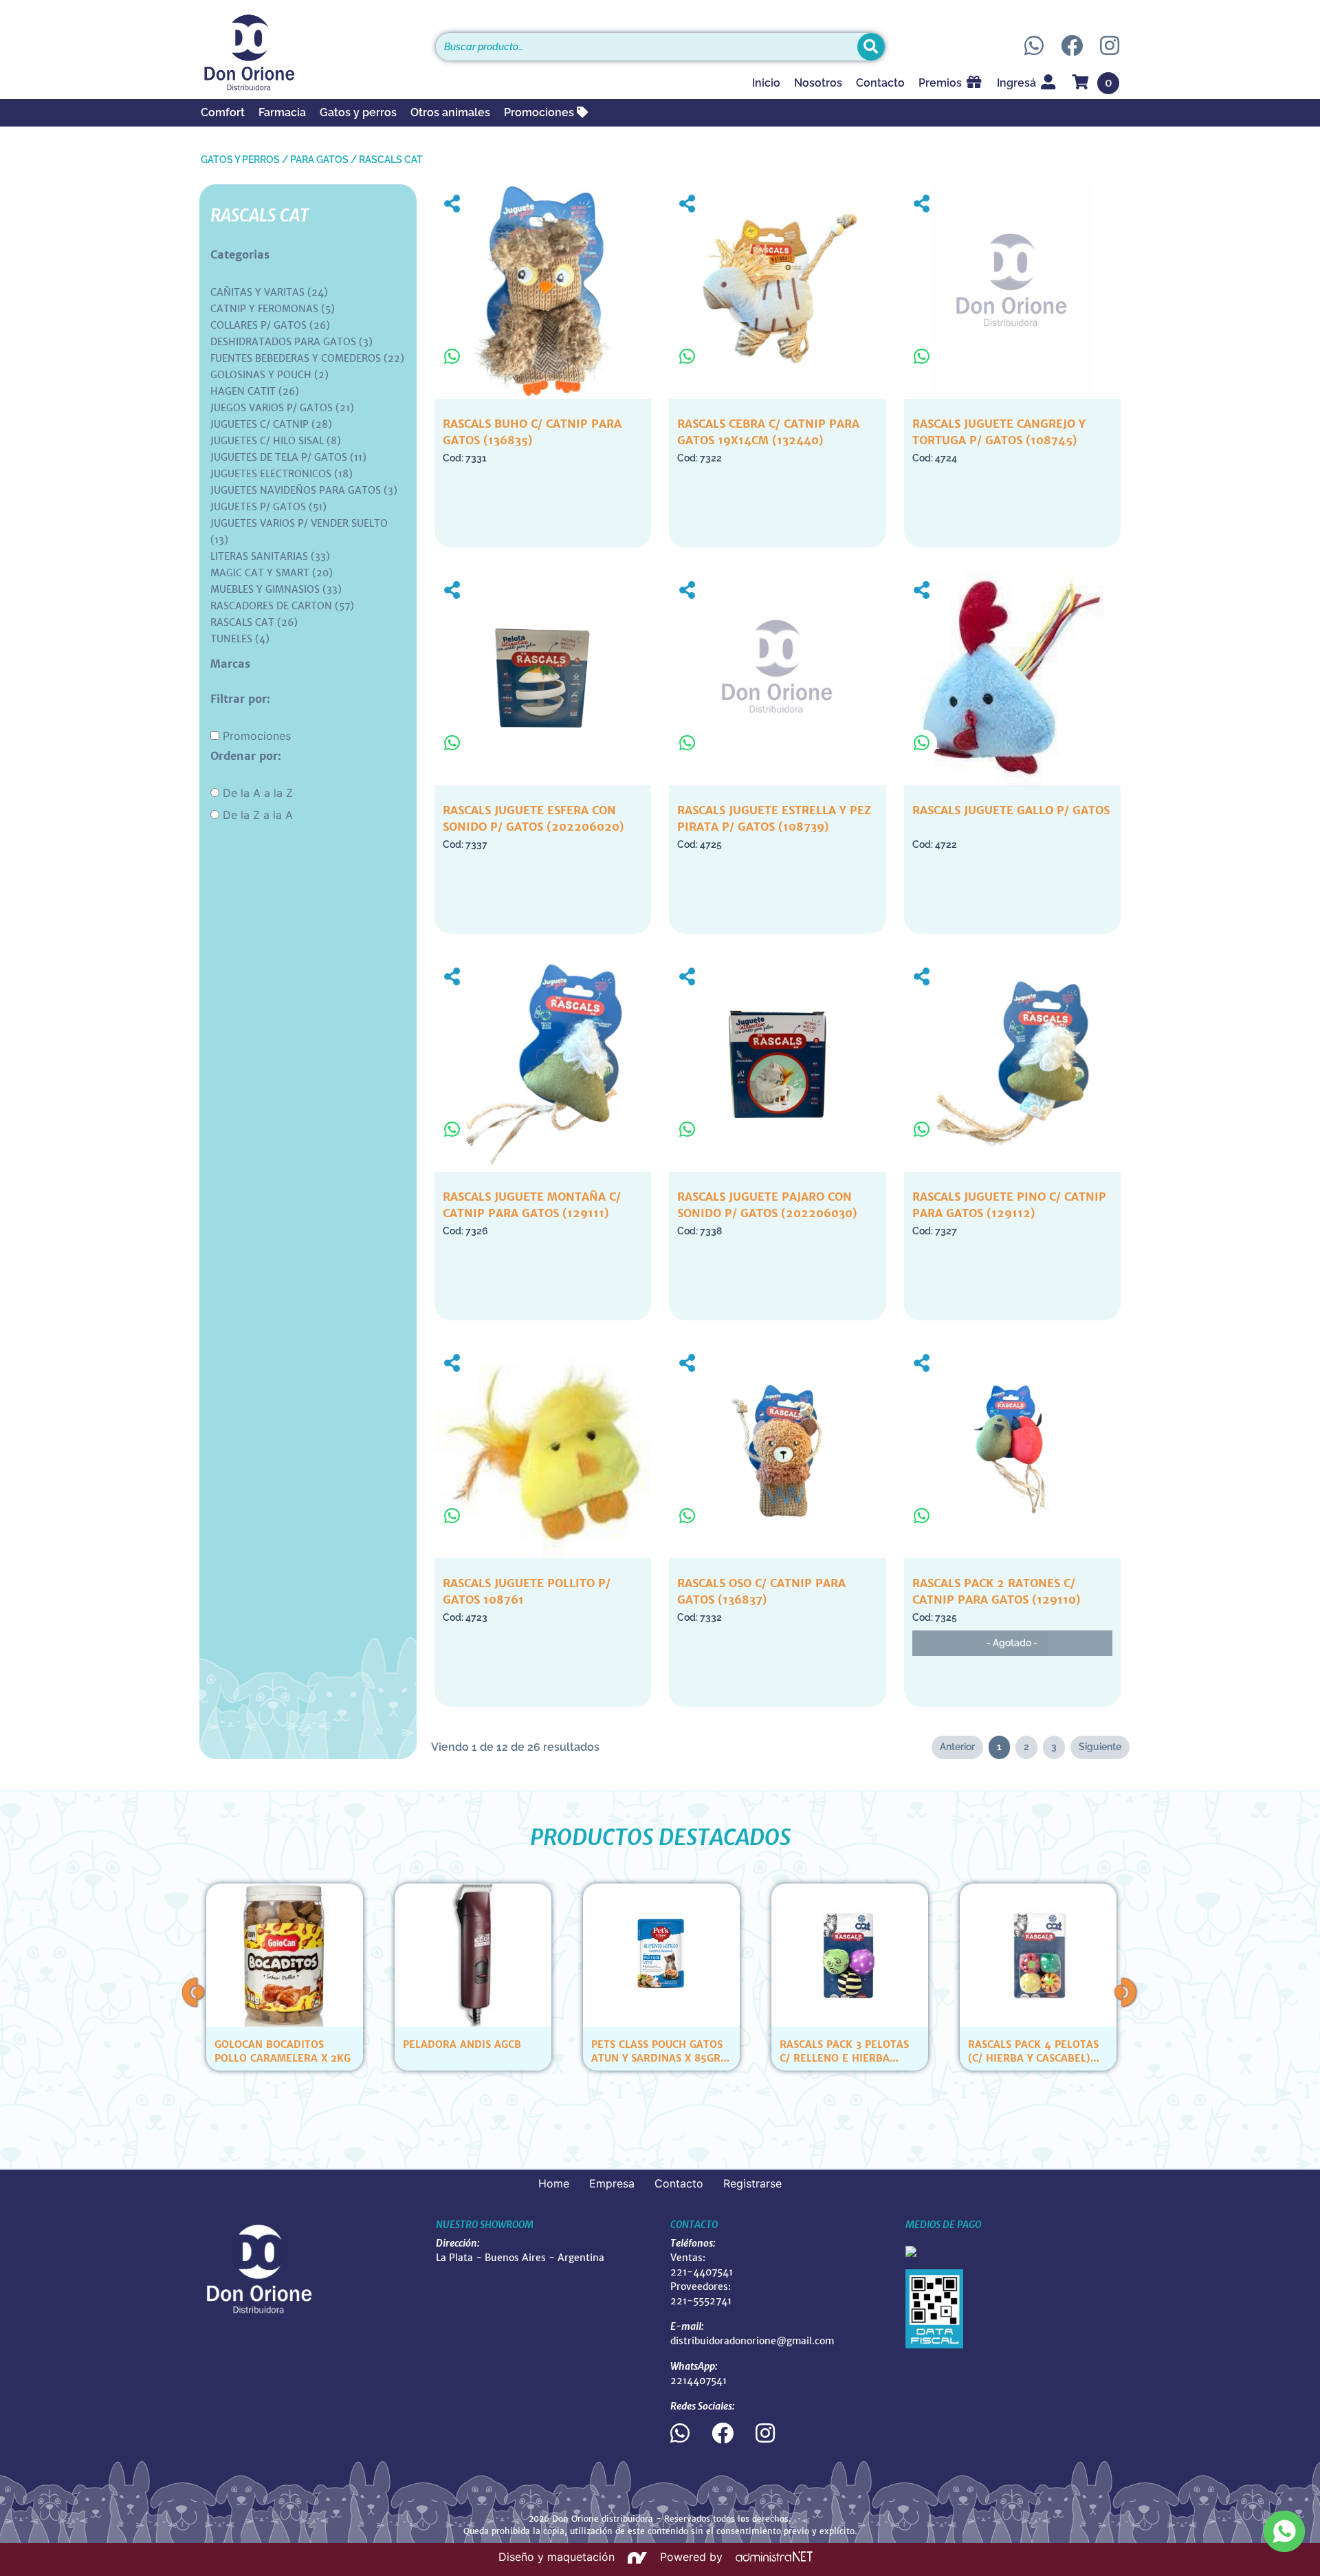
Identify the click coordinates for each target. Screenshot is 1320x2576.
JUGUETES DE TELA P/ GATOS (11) (288, 457)
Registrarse (752, 2183)
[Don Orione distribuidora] (308, 52)
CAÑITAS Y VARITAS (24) (269, 292)
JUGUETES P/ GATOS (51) (268, 507)
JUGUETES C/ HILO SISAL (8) (276, 441)
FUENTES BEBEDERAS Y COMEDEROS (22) (307, 358)
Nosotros (818, 83)
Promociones (540, 112)
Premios (942, 83)
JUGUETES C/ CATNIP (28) (271, 424)
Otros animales (450, 112)
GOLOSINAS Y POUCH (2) (269, 375)
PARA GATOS (319, 160)
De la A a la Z (258, 793)
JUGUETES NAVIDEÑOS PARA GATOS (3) (304, 490)
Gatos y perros (358, 112)
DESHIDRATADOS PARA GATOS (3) (291, 342)
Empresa (612, 2183)
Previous (194, 1992)
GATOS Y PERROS (240, 160)
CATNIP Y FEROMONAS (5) (273, 309)
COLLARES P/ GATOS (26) (270, 325)
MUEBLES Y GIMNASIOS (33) (276, 589)
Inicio (766, 83)
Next (1126, 1992)
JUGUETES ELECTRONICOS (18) (282, 474)
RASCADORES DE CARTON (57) (282, 606)
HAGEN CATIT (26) (255, 391)
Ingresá (1018, 83)
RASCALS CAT (391, 160)
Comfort (223, 112)
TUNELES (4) (240, 639)
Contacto (880, 83)
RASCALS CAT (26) (254, 622)
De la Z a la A (258, 815)
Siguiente (1100, 1747)
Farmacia (282, 112)
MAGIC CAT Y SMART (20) (272, 573)
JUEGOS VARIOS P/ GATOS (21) (282, 408)
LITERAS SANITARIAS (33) (270, 556)
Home (554, 2183)
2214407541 (698, 2381)
